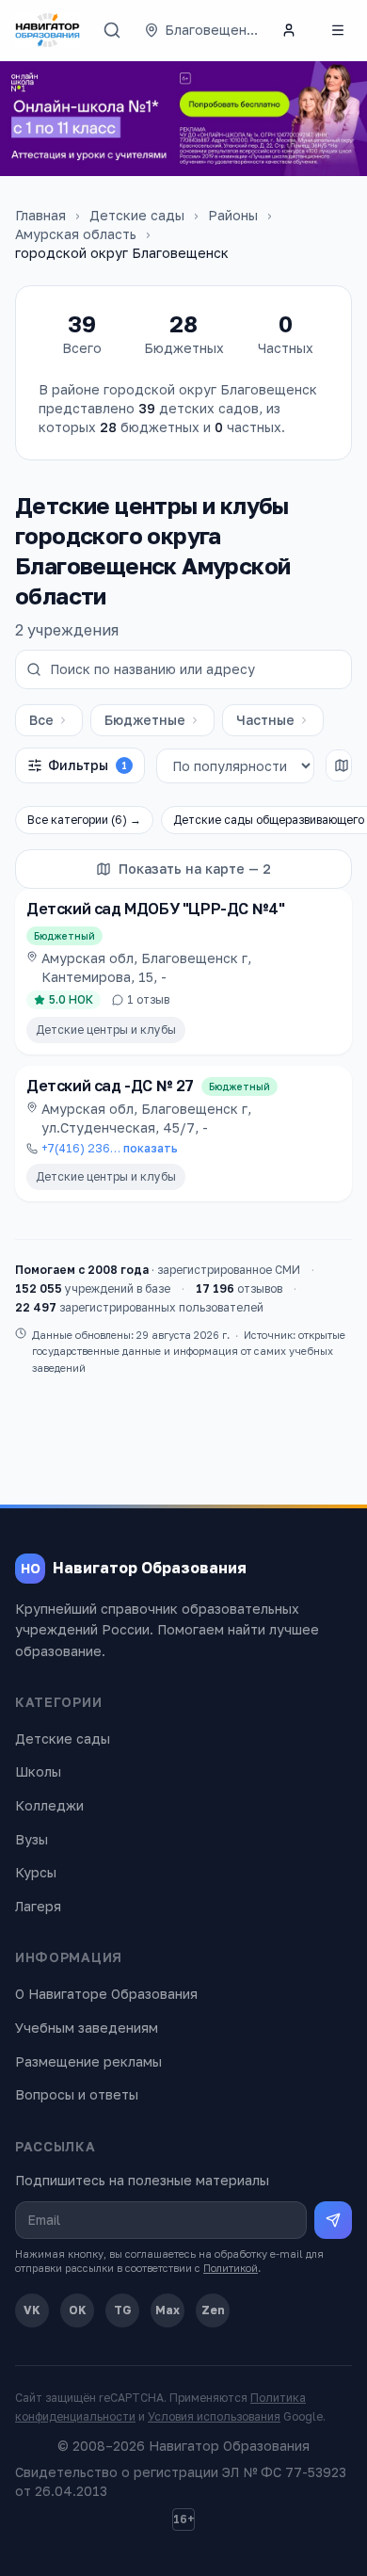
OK (78, 2310)
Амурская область (76, 234)
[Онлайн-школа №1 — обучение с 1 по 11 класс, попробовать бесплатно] (183, 119)
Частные (265, 720)
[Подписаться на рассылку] (333, 2220)
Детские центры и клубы (106, 1030)
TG (123, 2310)
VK (32, 2310)
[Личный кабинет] (289, 30)
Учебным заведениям (87, 2028)
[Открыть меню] (338, 30)
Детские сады (137, 215)
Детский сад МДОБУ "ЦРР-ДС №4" (155, 909)
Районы (233, 215)
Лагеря (38, 1906)
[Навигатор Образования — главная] (48, 30)
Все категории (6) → (84, 820)
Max (168, 2310)
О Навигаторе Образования (106, 1994)
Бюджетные (145, 720)
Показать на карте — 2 (195, 869)
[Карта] (342, 765)
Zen (213, 2310)
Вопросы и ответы (77, 2094)
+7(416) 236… (110, 1148)
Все (41, 720)
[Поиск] (112, 30)
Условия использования (214, 2416)
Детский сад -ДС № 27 (110, 1086)
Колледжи (49, 1805)
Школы (38, 1771)
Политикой (231, 2268)
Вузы (32, 1839)
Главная (40, 215)
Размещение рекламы (88, 2061)
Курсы (36, 1872)
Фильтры (88, 765)
